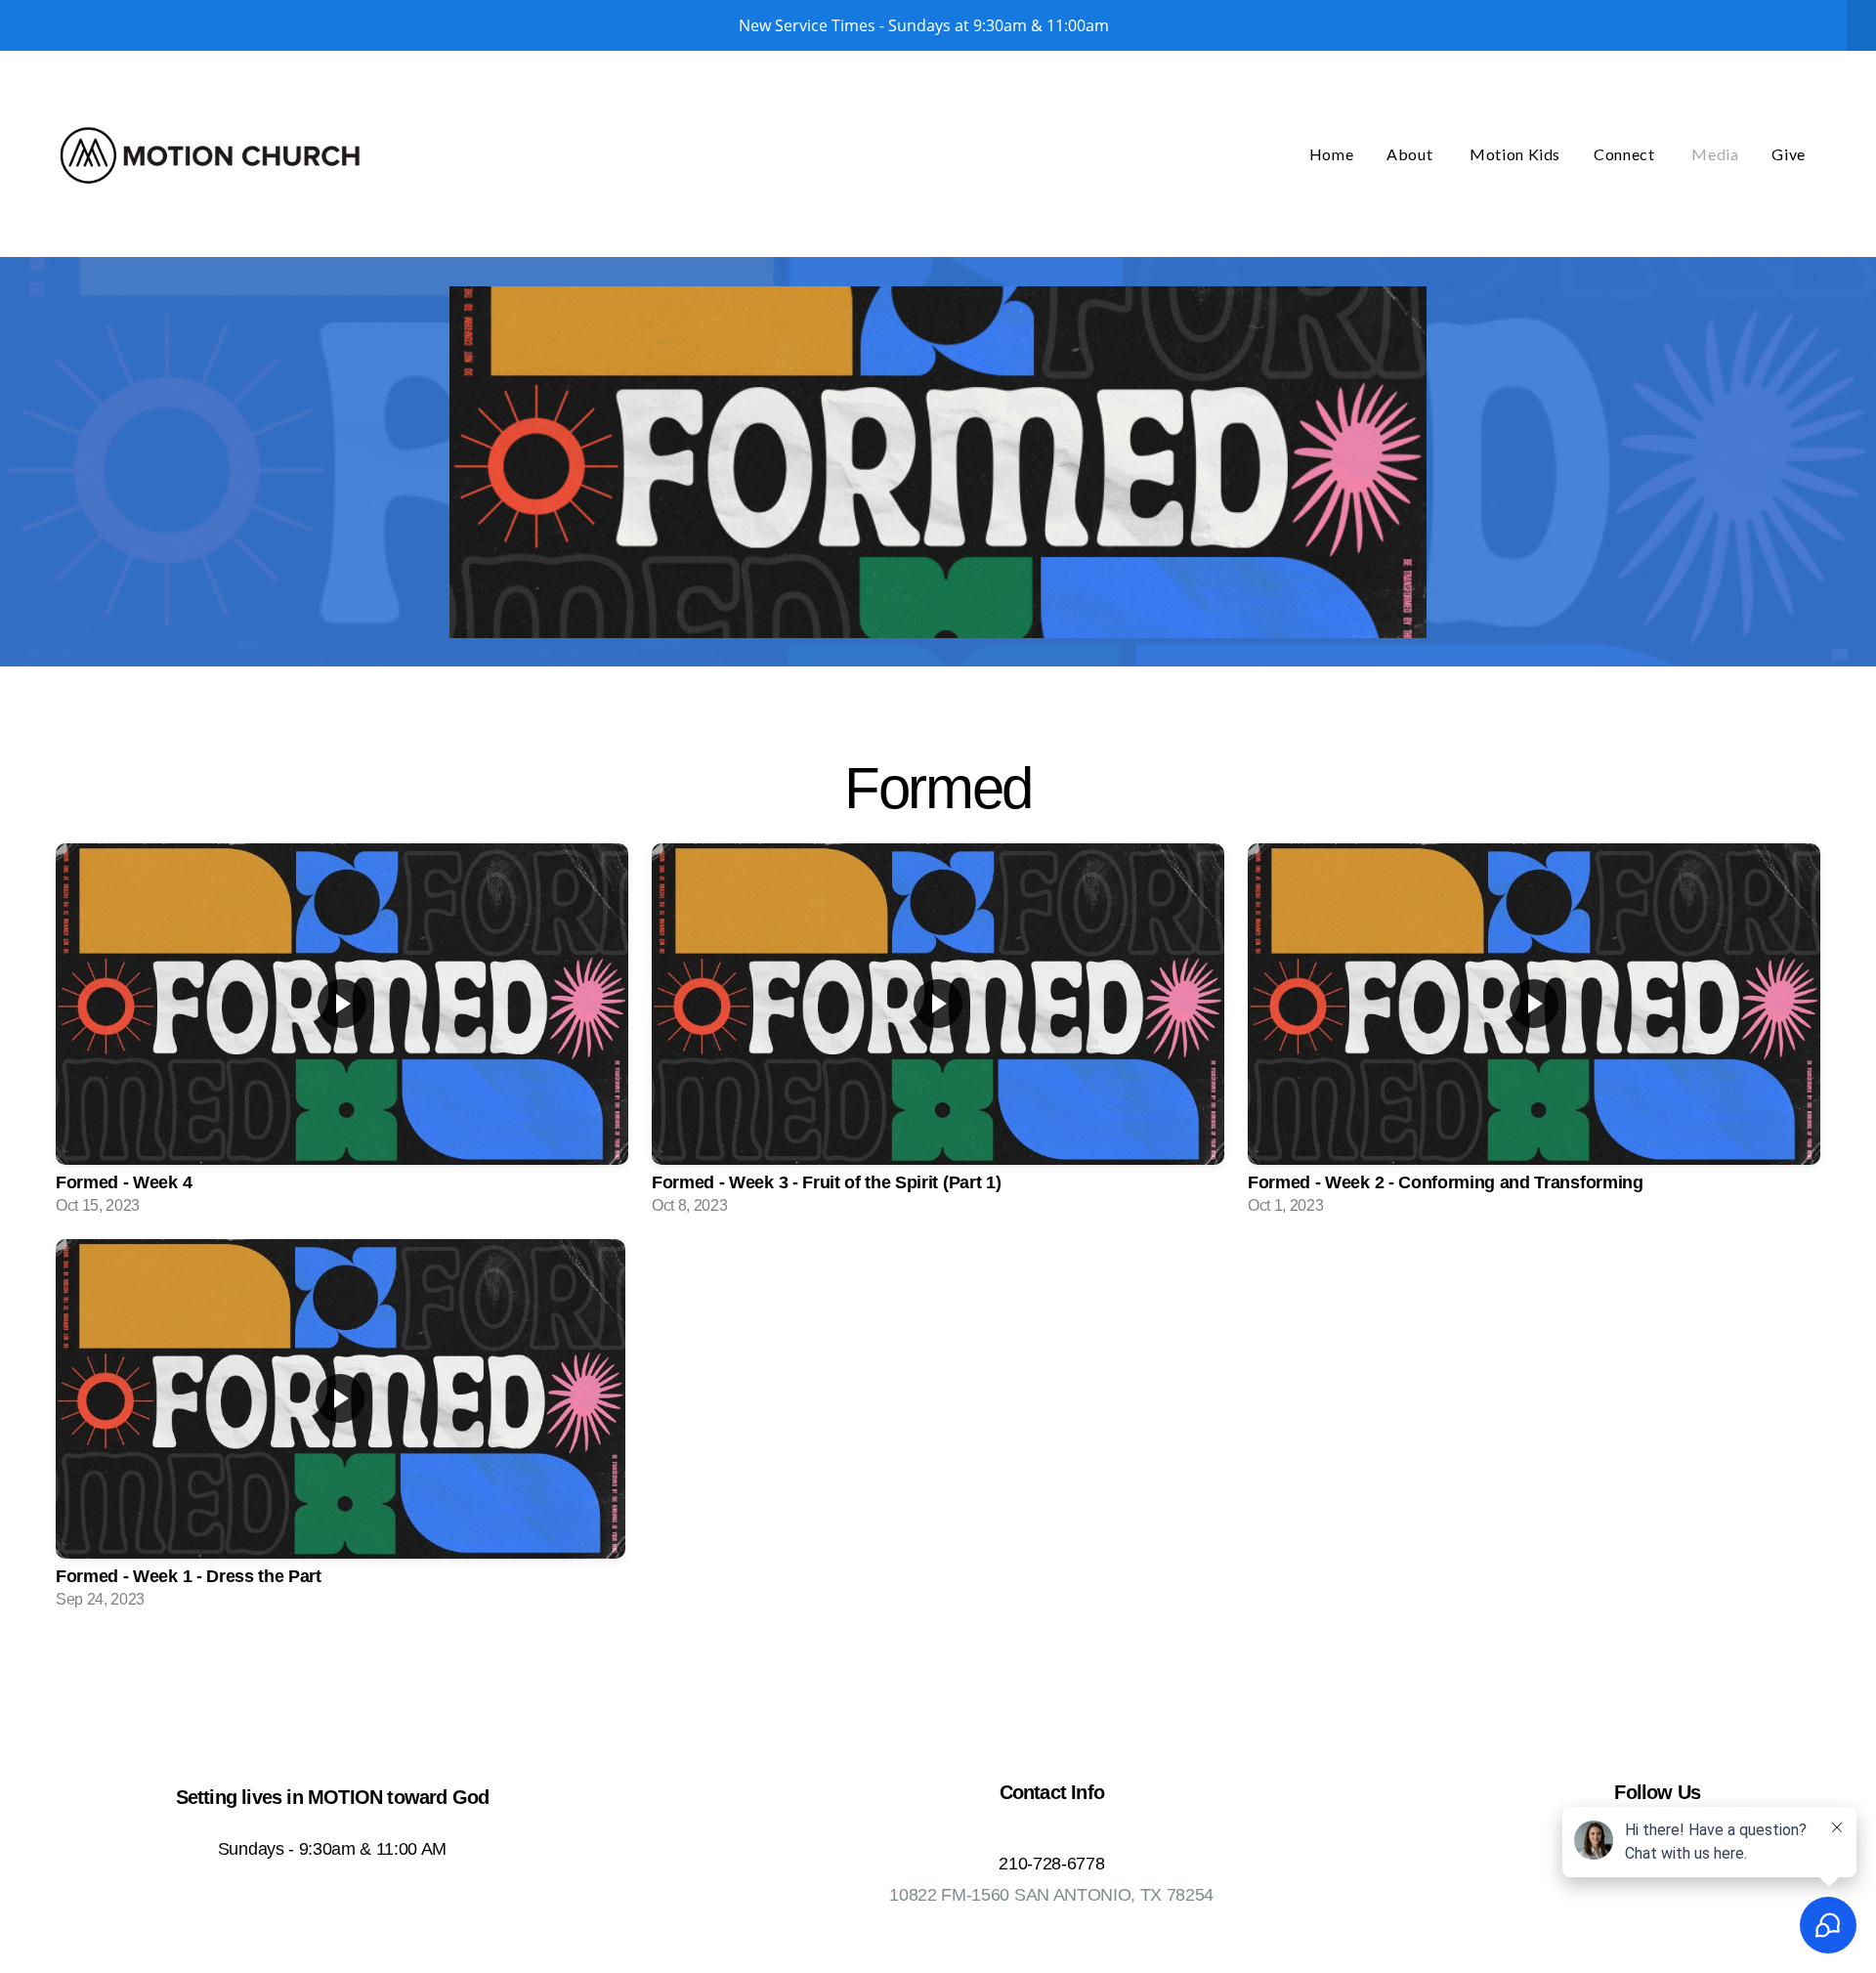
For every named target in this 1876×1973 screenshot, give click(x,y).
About (1411, 154)
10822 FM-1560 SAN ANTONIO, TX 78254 (1051, 1895)
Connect (1626, 154)
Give (1789, 154)
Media (1715, 154)
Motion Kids (1515, 154)
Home (1332, 154)
